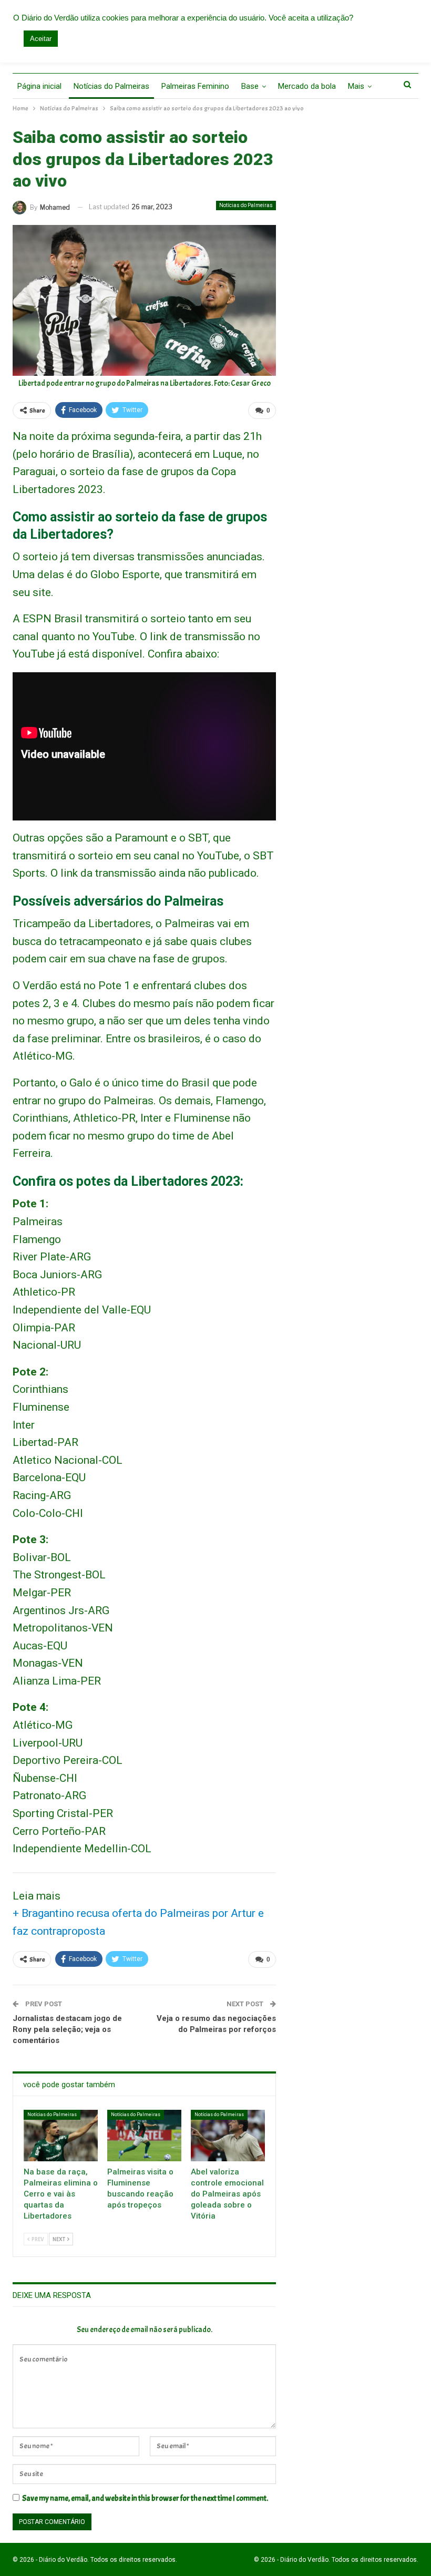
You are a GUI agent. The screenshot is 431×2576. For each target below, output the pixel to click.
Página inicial (39, 86)
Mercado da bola (307, 86)
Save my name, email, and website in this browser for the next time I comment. (145, 2498)
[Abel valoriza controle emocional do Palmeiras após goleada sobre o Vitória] (228, 2136)
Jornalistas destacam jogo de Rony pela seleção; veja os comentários (67, 2029)
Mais (356, 86)
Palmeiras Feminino (195, 86)
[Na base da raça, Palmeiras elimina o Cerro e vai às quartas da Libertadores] (61, 2136)
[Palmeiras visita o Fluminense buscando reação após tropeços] (144, 2136)
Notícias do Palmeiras (111, 86)
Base (250, 86)
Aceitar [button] (41, 39)
